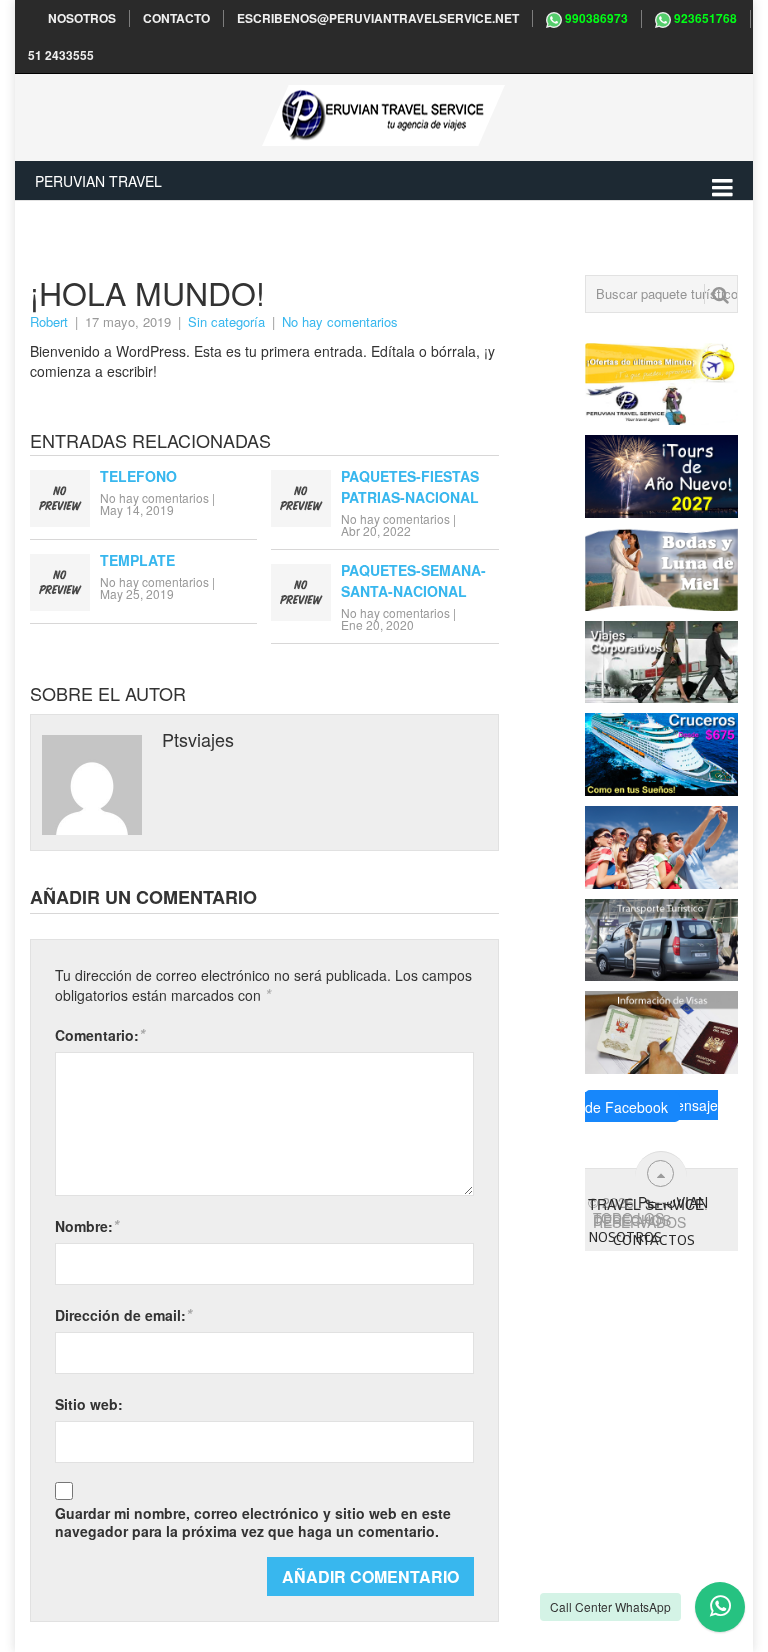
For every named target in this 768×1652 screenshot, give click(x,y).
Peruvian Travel (98, 181)
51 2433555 (61, 55)
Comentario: (100, 1034)
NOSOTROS (82, 18)
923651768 (704, 18)
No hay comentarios (340, 321)
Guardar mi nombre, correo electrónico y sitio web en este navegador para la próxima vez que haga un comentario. (253, 1522)
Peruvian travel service (648, 1203)
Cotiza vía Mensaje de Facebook (651, 1106)
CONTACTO (176, 18)
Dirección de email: (123, 1314)
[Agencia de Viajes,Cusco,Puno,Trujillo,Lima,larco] (661, 474)
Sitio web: (89, 1404)
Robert (49, 321)
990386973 (595, 18)
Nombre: (87, 1225)
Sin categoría (226, 321)
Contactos (654, 1240)
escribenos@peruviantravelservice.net (378, 18)
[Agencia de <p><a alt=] (661, 382)
